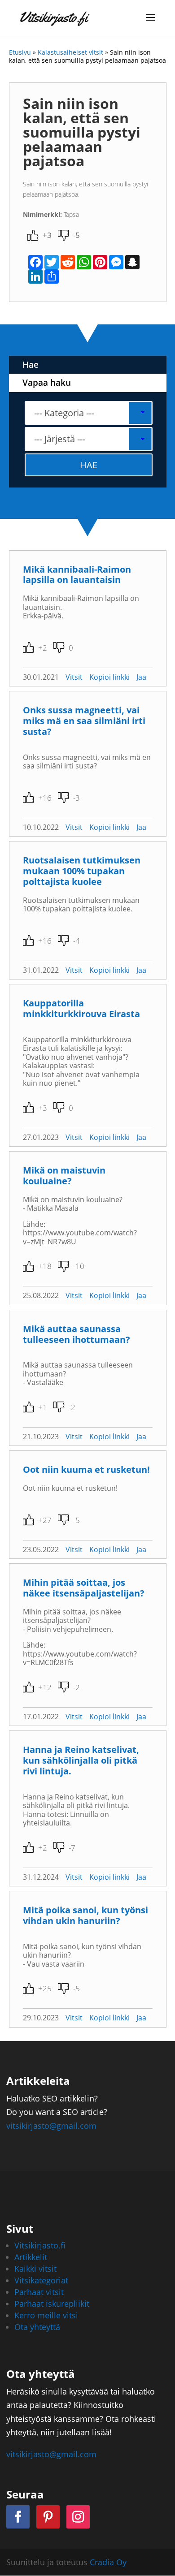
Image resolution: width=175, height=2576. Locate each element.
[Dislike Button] (63, 235)
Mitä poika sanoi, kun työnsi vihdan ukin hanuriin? (85, 1915)
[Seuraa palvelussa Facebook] (18, 2517)
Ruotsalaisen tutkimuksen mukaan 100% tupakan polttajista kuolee (82, 871)
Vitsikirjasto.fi (40, 2245)
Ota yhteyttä (37, 2327)
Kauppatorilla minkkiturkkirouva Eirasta (81, 1008)
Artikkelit (31, 2257)
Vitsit (74, 677)
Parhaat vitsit (39, 2292)
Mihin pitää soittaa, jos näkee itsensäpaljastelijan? (84, 1588)
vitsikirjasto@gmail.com (51, 2126)
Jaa (141, 677)
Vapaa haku (47, 383)
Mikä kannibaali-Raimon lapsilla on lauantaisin (77, 575)
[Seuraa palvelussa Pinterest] (48, 2517)
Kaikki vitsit (35, 2269)
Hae (31, 365)
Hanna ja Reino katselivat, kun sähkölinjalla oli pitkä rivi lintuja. (81, 1760)
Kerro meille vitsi (46, 2315)
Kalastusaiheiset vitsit (70, 52)
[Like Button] (33, 235)
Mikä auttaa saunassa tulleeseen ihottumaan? (77, 1334)
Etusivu (20, 52)
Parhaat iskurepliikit (52, 2304)
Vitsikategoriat (41, 2280)
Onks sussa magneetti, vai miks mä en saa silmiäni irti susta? (84, 721)
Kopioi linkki (109, 677)
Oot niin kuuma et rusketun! (86, 1469)
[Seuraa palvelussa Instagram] (78, 2517)
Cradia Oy (108, 2562)
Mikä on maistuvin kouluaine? (64, 1176)
